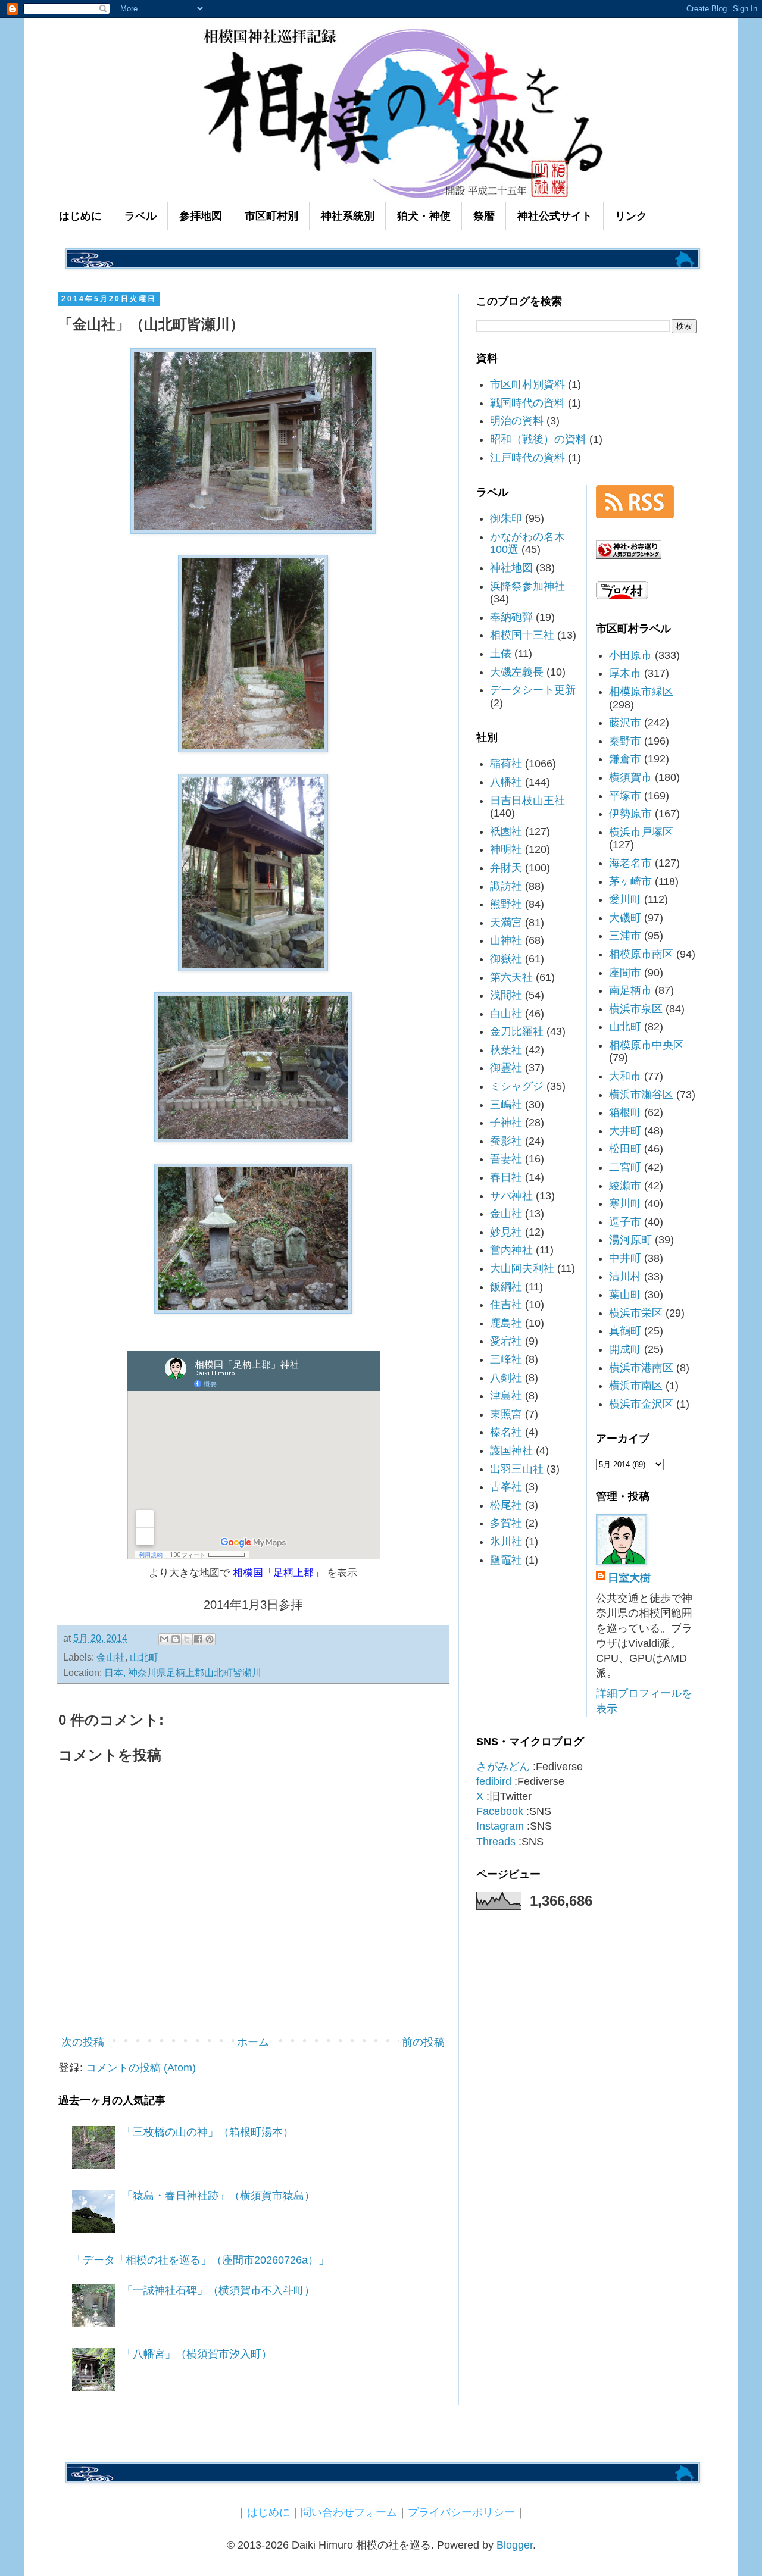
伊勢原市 (630, 814)
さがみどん (503, 1767)
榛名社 (506, 1432)
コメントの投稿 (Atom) (141, 2068)
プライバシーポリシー (461, 2512)
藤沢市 (625, 723)
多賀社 (506, 1523)
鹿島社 (506, 1323)
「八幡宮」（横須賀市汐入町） (197, 2354)
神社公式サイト (555, 216)
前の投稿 (423, 2042)
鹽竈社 (506, 1560)
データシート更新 (533, 690)
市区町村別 (271, 216)
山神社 (506, 940)
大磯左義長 (517, 672)
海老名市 (630, 863)
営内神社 (511, 1250)
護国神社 (511, 1450)
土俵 (501, 654)
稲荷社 (506, 764)
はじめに (80, 216)
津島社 (506, 1396)
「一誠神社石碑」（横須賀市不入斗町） (218, 2290)
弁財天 (506, 868)
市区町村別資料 (527, 384)
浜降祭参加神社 (527, 586)
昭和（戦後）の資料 (538, 439)
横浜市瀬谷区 (641, 1095)
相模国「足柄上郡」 (278, 1573)
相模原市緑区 (641, 692)
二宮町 (625, 1167)
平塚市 (625, 796)
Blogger (515, 2545)
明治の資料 (517, 421)
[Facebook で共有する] (198, 1639)
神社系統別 (348, 216)
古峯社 (506, 1487)
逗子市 (625, 1222)
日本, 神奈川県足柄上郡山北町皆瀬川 (183, 1672)
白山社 (506, 1014)
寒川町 (625, 1203)
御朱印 (506, 518)
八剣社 (506, 1378)
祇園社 (506, 831)
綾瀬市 (625, 1186)
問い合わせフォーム (349, 2512)
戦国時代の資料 (527, 403)
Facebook (500, 1811)
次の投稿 (83, 2042)
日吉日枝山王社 (527, 801)
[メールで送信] (164, 1639)
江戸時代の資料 (527, 458)
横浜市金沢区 (641, 1404)
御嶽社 (506, 959)
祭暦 (484, 216)
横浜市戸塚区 (641, 832)
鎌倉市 (625, 759)
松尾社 (506, 1505)
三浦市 (625, 936)
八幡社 (506, 782)
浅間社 (506, 995)
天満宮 (506, 923)
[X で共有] (187, 1639)
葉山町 (625, 1295)
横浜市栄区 (636, 1313)
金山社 (111, 1657)
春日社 (506, 1177)
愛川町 (625, 899)
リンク (631, 216)
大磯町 (625, 918)
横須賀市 (630, 777)
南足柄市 (630, 990)
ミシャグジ (517, 1086)
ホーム (253, 2042)
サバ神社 (511, 1196)
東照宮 (506, 1414)
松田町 (625, 1149)
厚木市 (625, 673)
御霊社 (506, 1068)
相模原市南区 (641, 954)
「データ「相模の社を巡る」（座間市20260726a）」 (201, 2260)
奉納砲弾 (511, 617)
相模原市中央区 (647, 1045)
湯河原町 (630, 1240)
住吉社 (506, 1305)
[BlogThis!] (176, 1639)
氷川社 (506, 1542)
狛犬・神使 (424, 216)
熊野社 (506, 904)
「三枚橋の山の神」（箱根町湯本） (208, 2132)
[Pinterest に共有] (210, 1639)
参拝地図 (201, 216)
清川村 (625, 1277)
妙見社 (506, 1232)
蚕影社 (506, 1141)
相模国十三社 (522, 635)
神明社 (506, 849)
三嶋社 (506, 1105)
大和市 (625, 1076)
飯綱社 (506, 1287)
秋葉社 (506, 1050)
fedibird (494, 1781)
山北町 (144, 1657)
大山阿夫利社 (522, 1268)
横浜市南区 (636, 1386)
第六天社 (511, 977)
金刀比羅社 (517, 1031)
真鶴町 (625, 1331)
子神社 (506, 1123)
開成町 (625, 1349)
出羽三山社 (517, 1469)
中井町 (625, 1258)
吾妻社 (506, 1159)
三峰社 (506, 1359)
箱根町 (625, 1112)
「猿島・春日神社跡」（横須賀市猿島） (218, 2196)
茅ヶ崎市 (630, 881)
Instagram (500, 1826)
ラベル (140, 216)
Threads (496, 1842)
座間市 (625, 973)
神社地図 (511, 568)
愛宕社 (506, 1341)
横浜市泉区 (636, 1009)
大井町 (625, 1131)
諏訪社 (506, 886)
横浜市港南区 (641, 1368)
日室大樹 (629, 1578)
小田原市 (630, 655)
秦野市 (625, 741)
